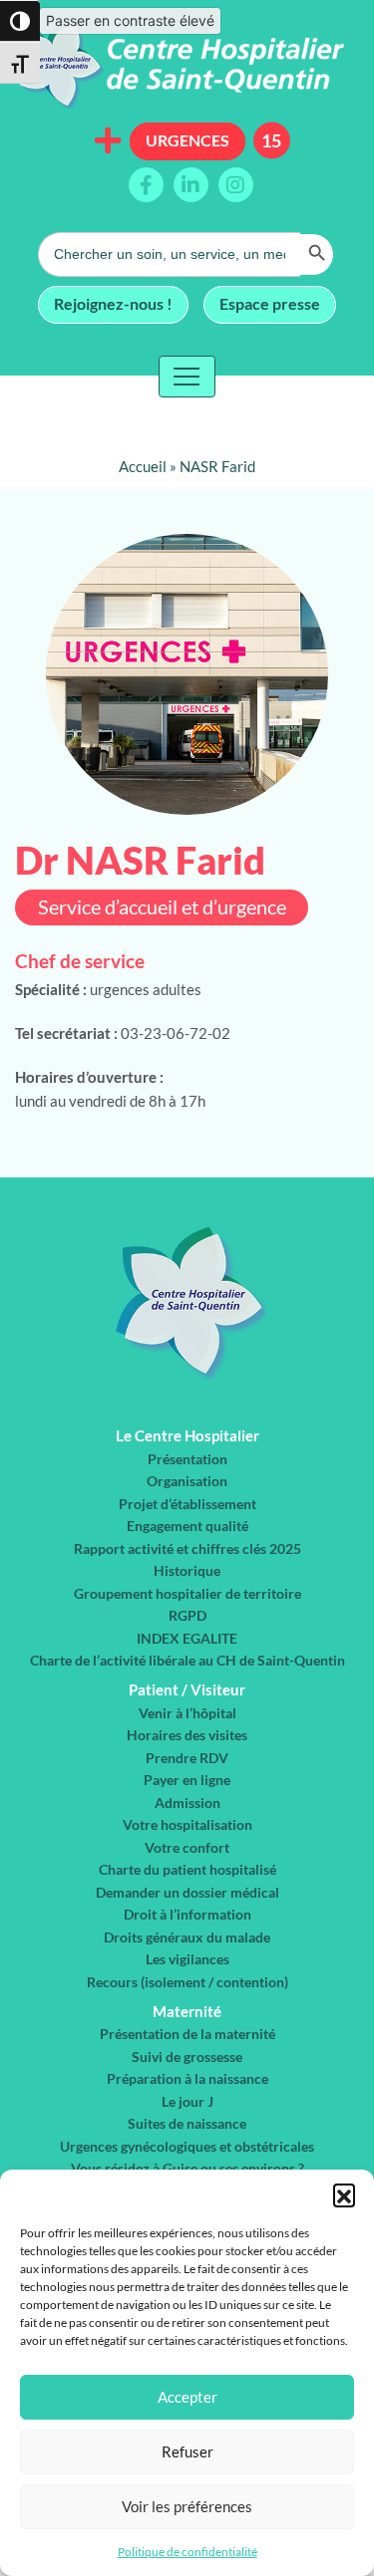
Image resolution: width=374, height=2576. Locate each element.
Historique (187, 1570)
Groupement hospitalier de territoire (187, 1593)
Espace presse (270, 303)
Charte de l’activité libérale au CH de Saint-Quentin (187, 1660)
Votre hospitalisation (187, 1824)
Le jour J (187, 2101)
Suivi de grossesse (187, 2057)
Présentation (187, 1459)
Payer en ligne (187, 1780)
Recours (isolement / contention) (187, 1982)
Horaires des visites (187, 1735)
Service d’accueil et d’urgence (162, 907)
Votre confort (187, 1847)
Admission (187, 1803)
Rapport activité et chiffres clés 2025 (187, 1548)
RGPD (187, 1615)
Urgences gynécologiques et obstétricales (187, 2146)
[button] (344, 2194)
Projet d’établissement (187, 1504)
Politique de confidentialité (187, 2552)
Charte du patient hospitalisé (187, 1869)
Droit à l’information (187, 1914)
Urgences (187, 140)
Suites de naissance (187, 2123)
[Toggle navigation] (187, 377)
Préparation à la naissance (187, 2078)
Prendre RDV (187, 1758)
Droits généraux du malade (187, 1937)
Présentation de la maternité (187, 2034)
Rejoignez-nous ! (113, 303)
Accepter (187, 2397)
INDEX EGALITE (187, 1638)
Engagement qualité (187, 1526)
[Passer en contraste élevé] (20, 21)
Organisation (187, 1481)
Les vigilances (187, 1959)
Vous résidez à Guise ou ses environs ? (187, 2168)
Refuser (187, 2451)
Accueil (143, 466)
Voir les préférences (187, 2506)
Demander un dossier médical (187, 1892)
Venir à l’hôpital (187, 1713)
